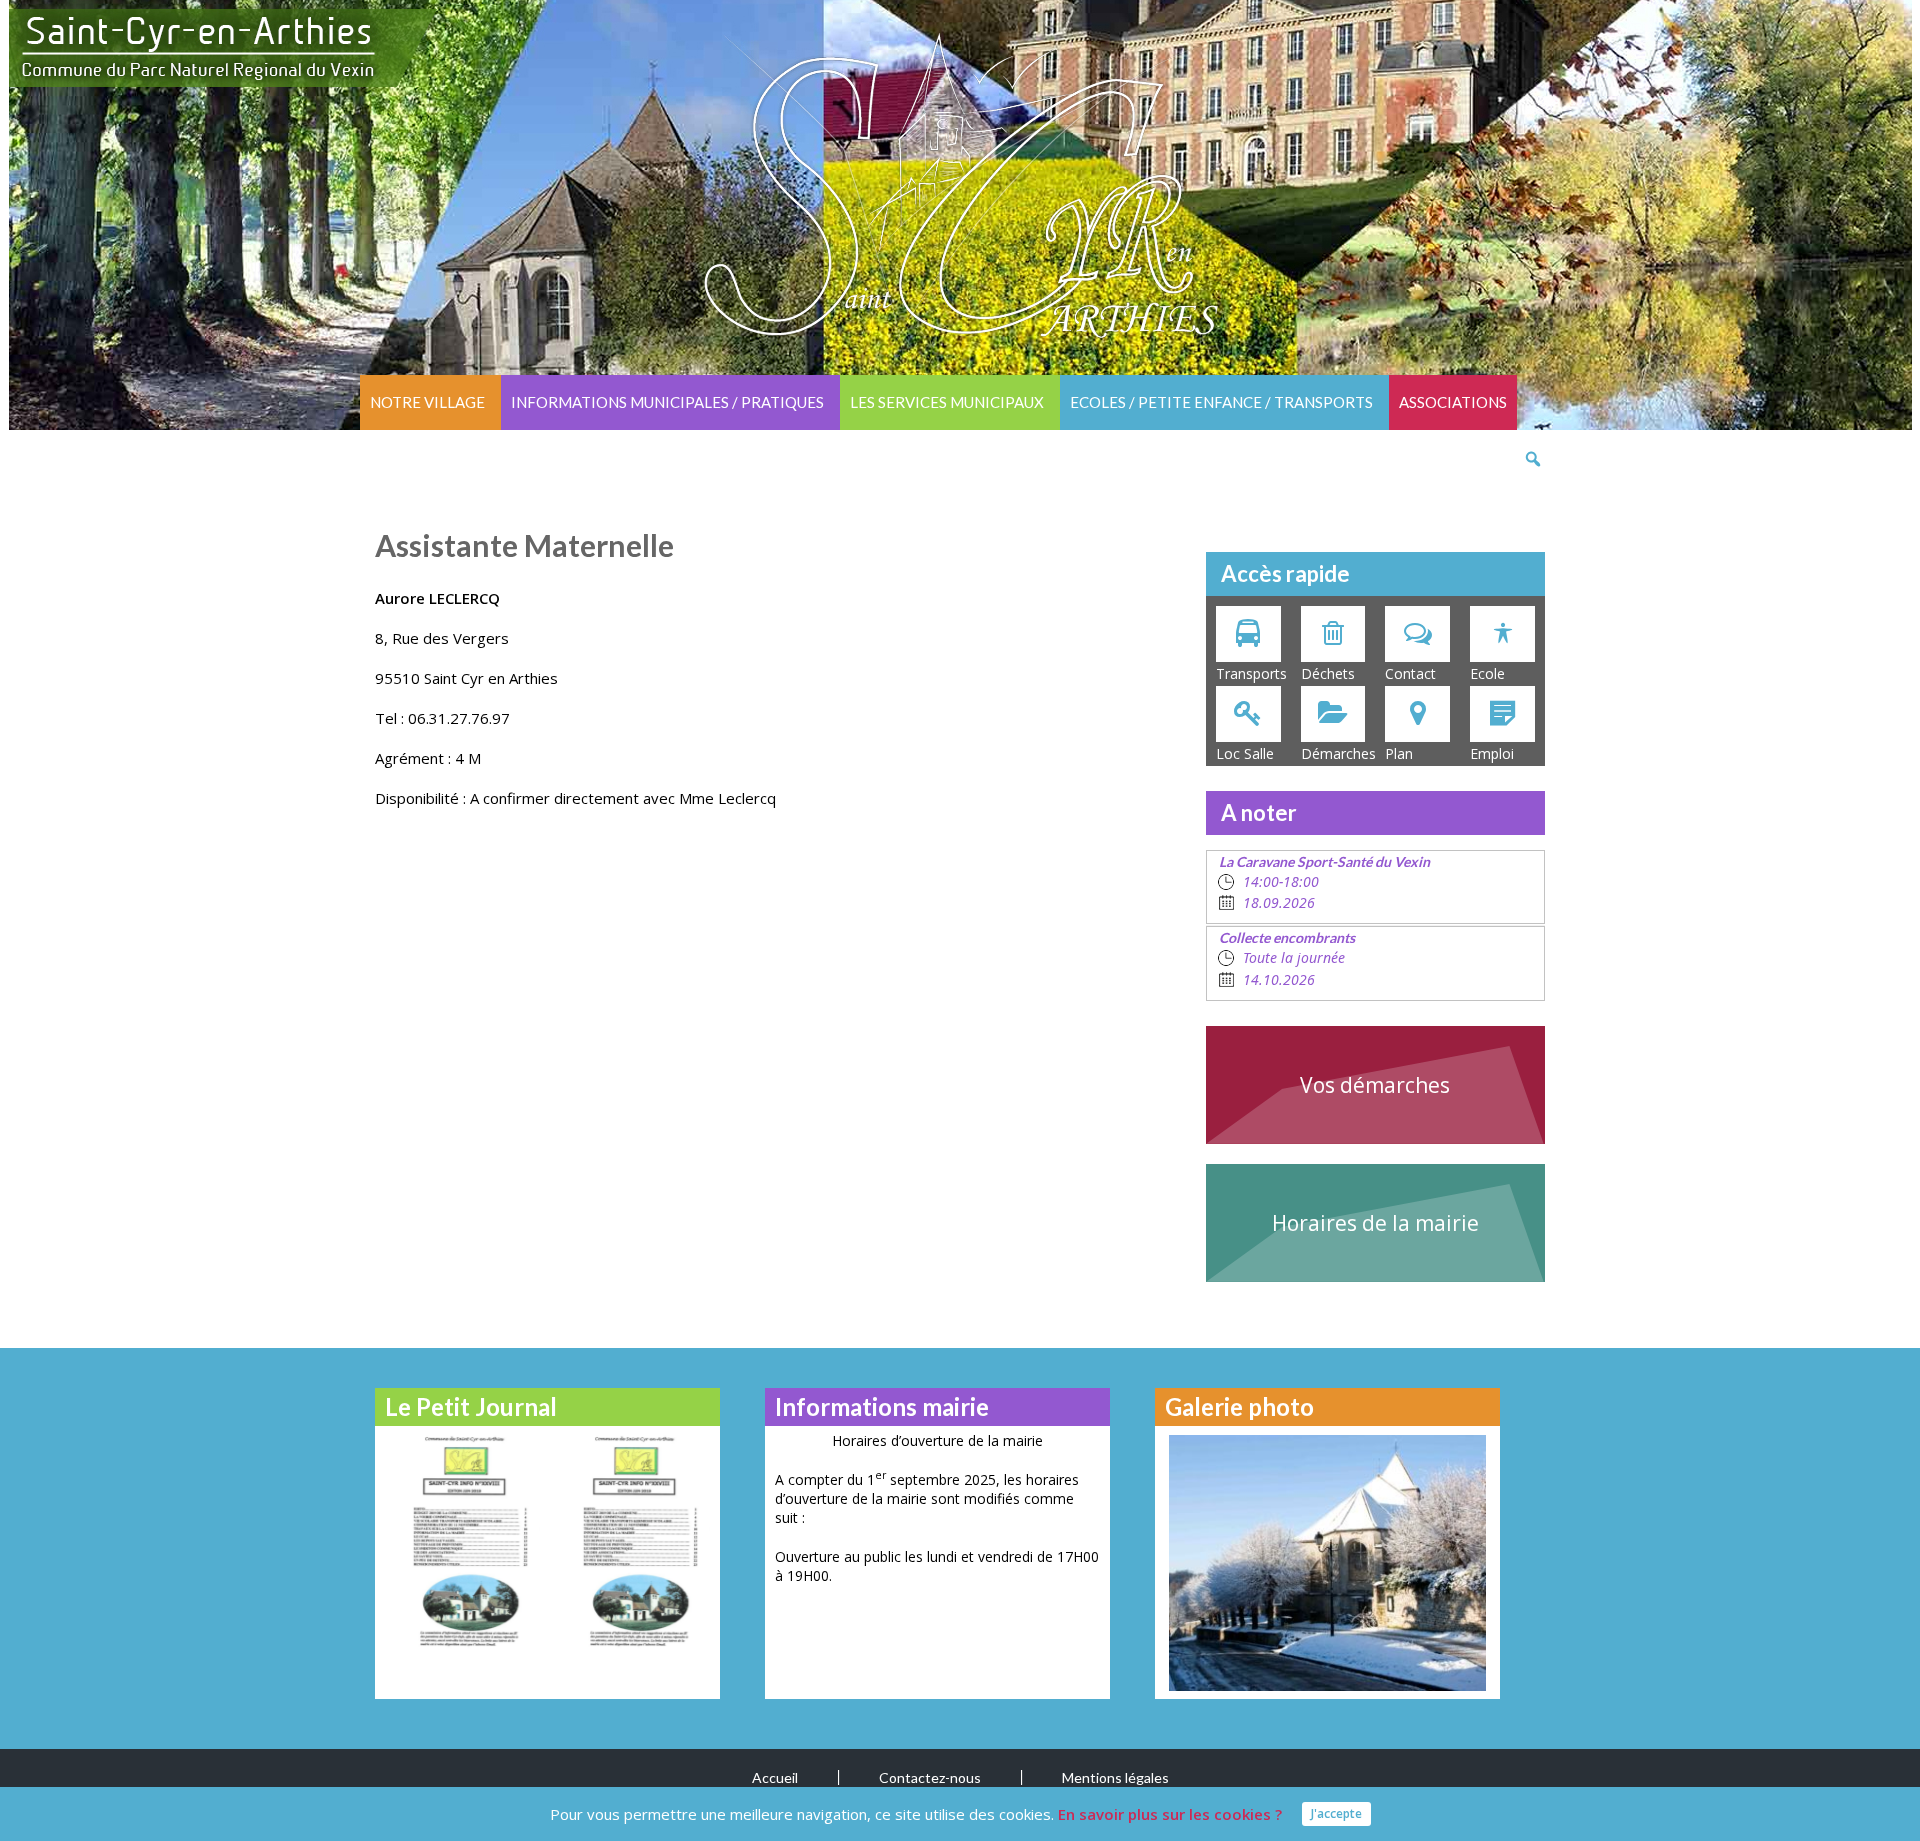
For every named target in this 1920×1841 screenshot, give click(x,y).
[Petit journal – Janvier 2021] (462, 1540)
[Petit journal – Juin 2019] (632, 1540)
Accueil (775, 1777)
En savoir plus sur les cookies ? (1170, 1814)
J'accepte (1336, 1813)
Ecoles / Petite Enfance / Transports (1221, 402)
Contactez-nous (930, 1777)
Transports (1251, 673)
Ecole (1487, 673)
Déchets (1328, 673)
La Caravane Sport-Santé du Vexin (1324, 861)
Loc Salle (1245, 753)
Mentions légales (1115, 1777)
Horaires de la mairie (1375, 1223)
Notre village (427, 402)
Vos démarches (1375, 1085)
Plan (1399, 753)
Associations (1453, 402)
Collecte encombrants (1287, 937)
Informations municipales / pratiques (667, 402)
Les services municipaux (947, 402)
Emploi (1492, 753)
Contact (1410, 673)
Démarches (1338, 753)
